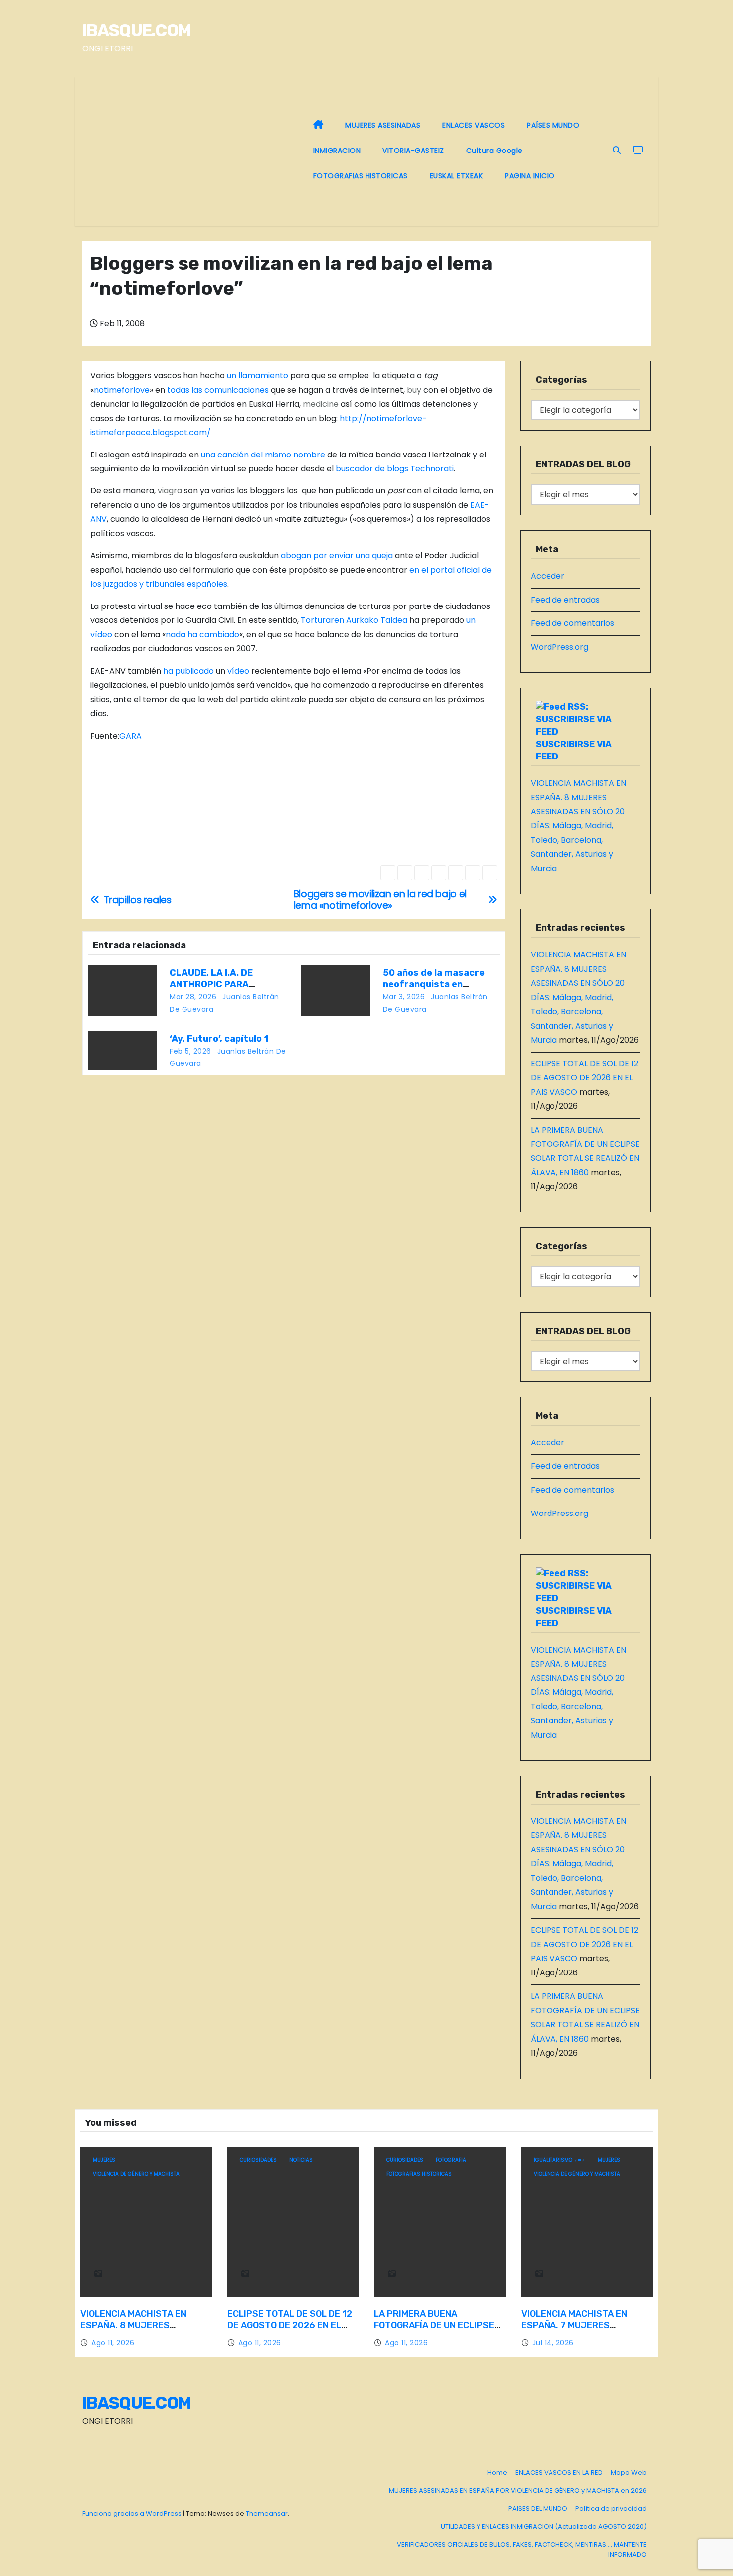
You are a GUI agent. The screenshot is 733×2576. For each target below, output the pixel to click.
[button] (617, 150)
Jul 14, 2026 (553, 2343)
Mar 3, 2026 (404, 997)
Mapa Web (629, 2473)
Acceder (548, 576)
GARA (130, 736)
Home (497, 2473)
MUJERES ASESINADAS (383, 125)
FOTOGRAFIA (451, 2160)
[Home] (318, 125)
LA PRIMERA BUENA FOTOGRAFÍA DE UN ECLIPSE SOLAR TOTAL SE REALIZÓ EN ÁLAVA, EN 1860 (437, 2332)
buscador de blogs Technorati (395, 469)
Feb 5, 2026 (190, 1051)
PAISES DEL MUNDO (538, 2508)
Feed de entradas (565, 600)
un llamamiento (258, 376)
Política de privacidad (611, 2508)
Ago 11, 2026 (113, 2343)
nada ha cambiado (202, 635)
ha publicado (188, 671)
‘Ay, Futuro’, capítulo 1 (219, 1039)
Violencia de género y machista (136, 2174)
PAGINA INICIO (530, 176)
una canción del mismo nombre (263, 455)
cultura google (494, 151)
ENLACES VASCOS (473, 125)
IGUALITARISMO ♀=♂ (559, 2160)
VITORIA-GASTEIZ (413, 151)
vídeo (238, 671)
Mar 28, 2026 (193, 997)
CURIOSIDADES (258, 2160)
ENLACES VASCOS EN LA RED (559, 2473)
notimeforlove (122, 390)
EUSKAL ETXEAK (457, 176)
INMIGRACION (337, 151)
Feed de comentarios (572, 623)
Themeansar (267, 2513)
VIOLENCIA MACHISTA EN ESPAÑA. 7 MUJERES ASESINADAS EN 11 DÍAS (574, 2326)
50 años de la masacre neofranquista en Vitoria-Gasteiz (434, 985)
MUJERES (104, 2160)
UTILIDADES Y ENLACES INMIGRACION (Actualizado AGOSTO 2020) (544, 2526)
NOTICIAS (301, 2160)
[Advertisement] (192, 151)
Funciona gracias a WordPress (133, 2513)
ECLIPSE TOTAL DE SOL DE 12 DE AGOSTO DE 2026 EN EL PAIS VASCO (584, 1078)
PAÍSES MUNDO (553, 125)
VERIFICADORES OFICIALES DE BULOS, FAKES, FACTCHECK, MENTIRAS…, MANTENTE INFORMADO (522, 2549)
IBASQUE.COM (136, 31)
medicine (321, 404)
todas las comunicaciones (218, 390)
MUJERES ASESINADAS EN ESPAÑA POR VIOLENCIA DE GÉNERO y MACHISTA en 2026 (518, 2491)
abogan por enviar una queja (337, 555)
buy (414, 390)
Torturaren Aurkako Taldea (354, 620)
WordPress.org (559, 647)
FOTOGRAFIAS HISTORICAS (361, 176)
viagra (170, 491)
